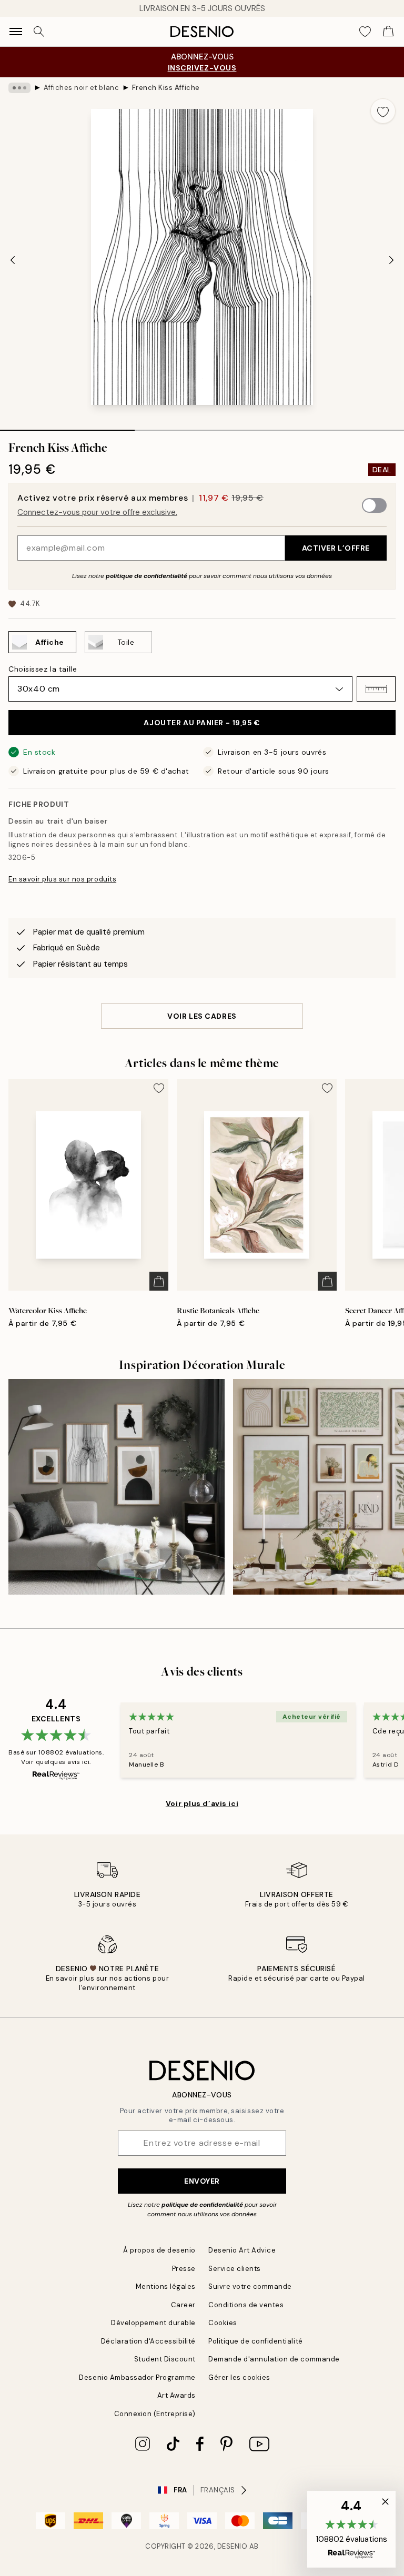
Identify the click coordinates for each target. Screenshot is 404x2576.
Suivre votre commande (250, 2286)
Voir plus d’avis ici (202, 1803)
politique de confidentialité (147, 576)
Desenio (233, 2546)
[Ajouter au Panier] (159, 1281)
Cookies (223, 2323)
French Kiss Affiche (166, 88)
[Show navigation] (16, 32)
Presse (184, 2269)
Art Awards (176, 2395)
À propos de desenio (159, 2250)
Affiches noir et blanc (81, 88)
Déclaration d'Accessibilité (148, 2341)
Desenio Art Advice (242, 2250)
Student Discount (165, 2359)
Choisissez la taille (43, 669)
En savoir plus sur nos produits (62, 879)
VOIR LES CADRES (202, 1016)
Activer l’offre (336, 548)
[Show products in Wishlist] (365, 32)
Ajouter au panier (202, 723)
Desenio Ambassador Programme (137, 2377)
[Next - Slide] (391, 260)
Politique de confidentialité (256, 2341)
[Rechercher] (39, 32)
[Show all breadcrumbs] (19, 88)
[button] (376, 689)
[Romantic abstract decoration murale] (117, 1487)
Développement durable (153, 2323)
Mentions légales (166, 2286)
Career (183, 2305)
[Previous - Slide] (13, 260)
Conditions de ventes (246, 2305)
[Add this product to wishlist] (383, 111)
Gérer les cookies (239, 2377)
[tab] (67, 427)
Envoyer (202, 2181)
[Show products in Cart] (388, 32)
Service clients (235, 2269)
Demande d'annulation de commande (274, 2359)
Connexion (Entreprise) (155, 2414)
